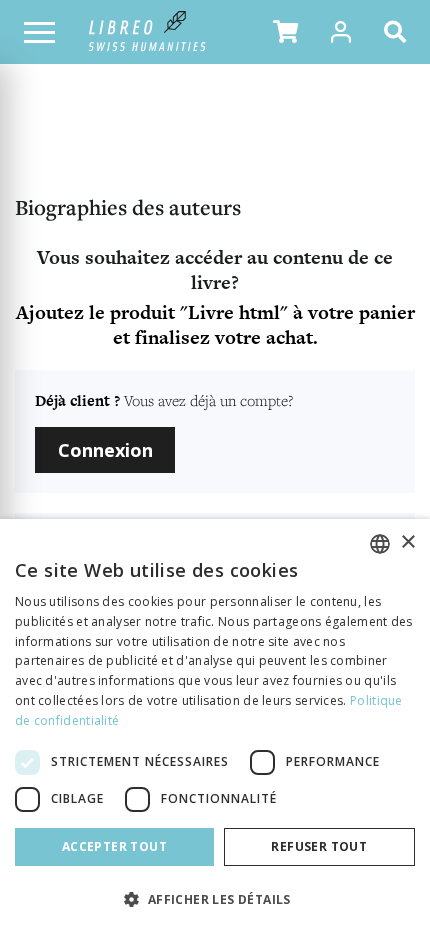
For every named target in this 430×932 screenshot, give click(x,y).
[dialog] (215, 725)
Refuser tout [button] (319, 846)
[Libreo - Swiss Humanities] (147, 32)
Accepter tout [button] (114, 846)
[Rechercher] (399, 32)
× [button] (407, 542)
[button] (285, 32)
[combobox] (380, 544)
